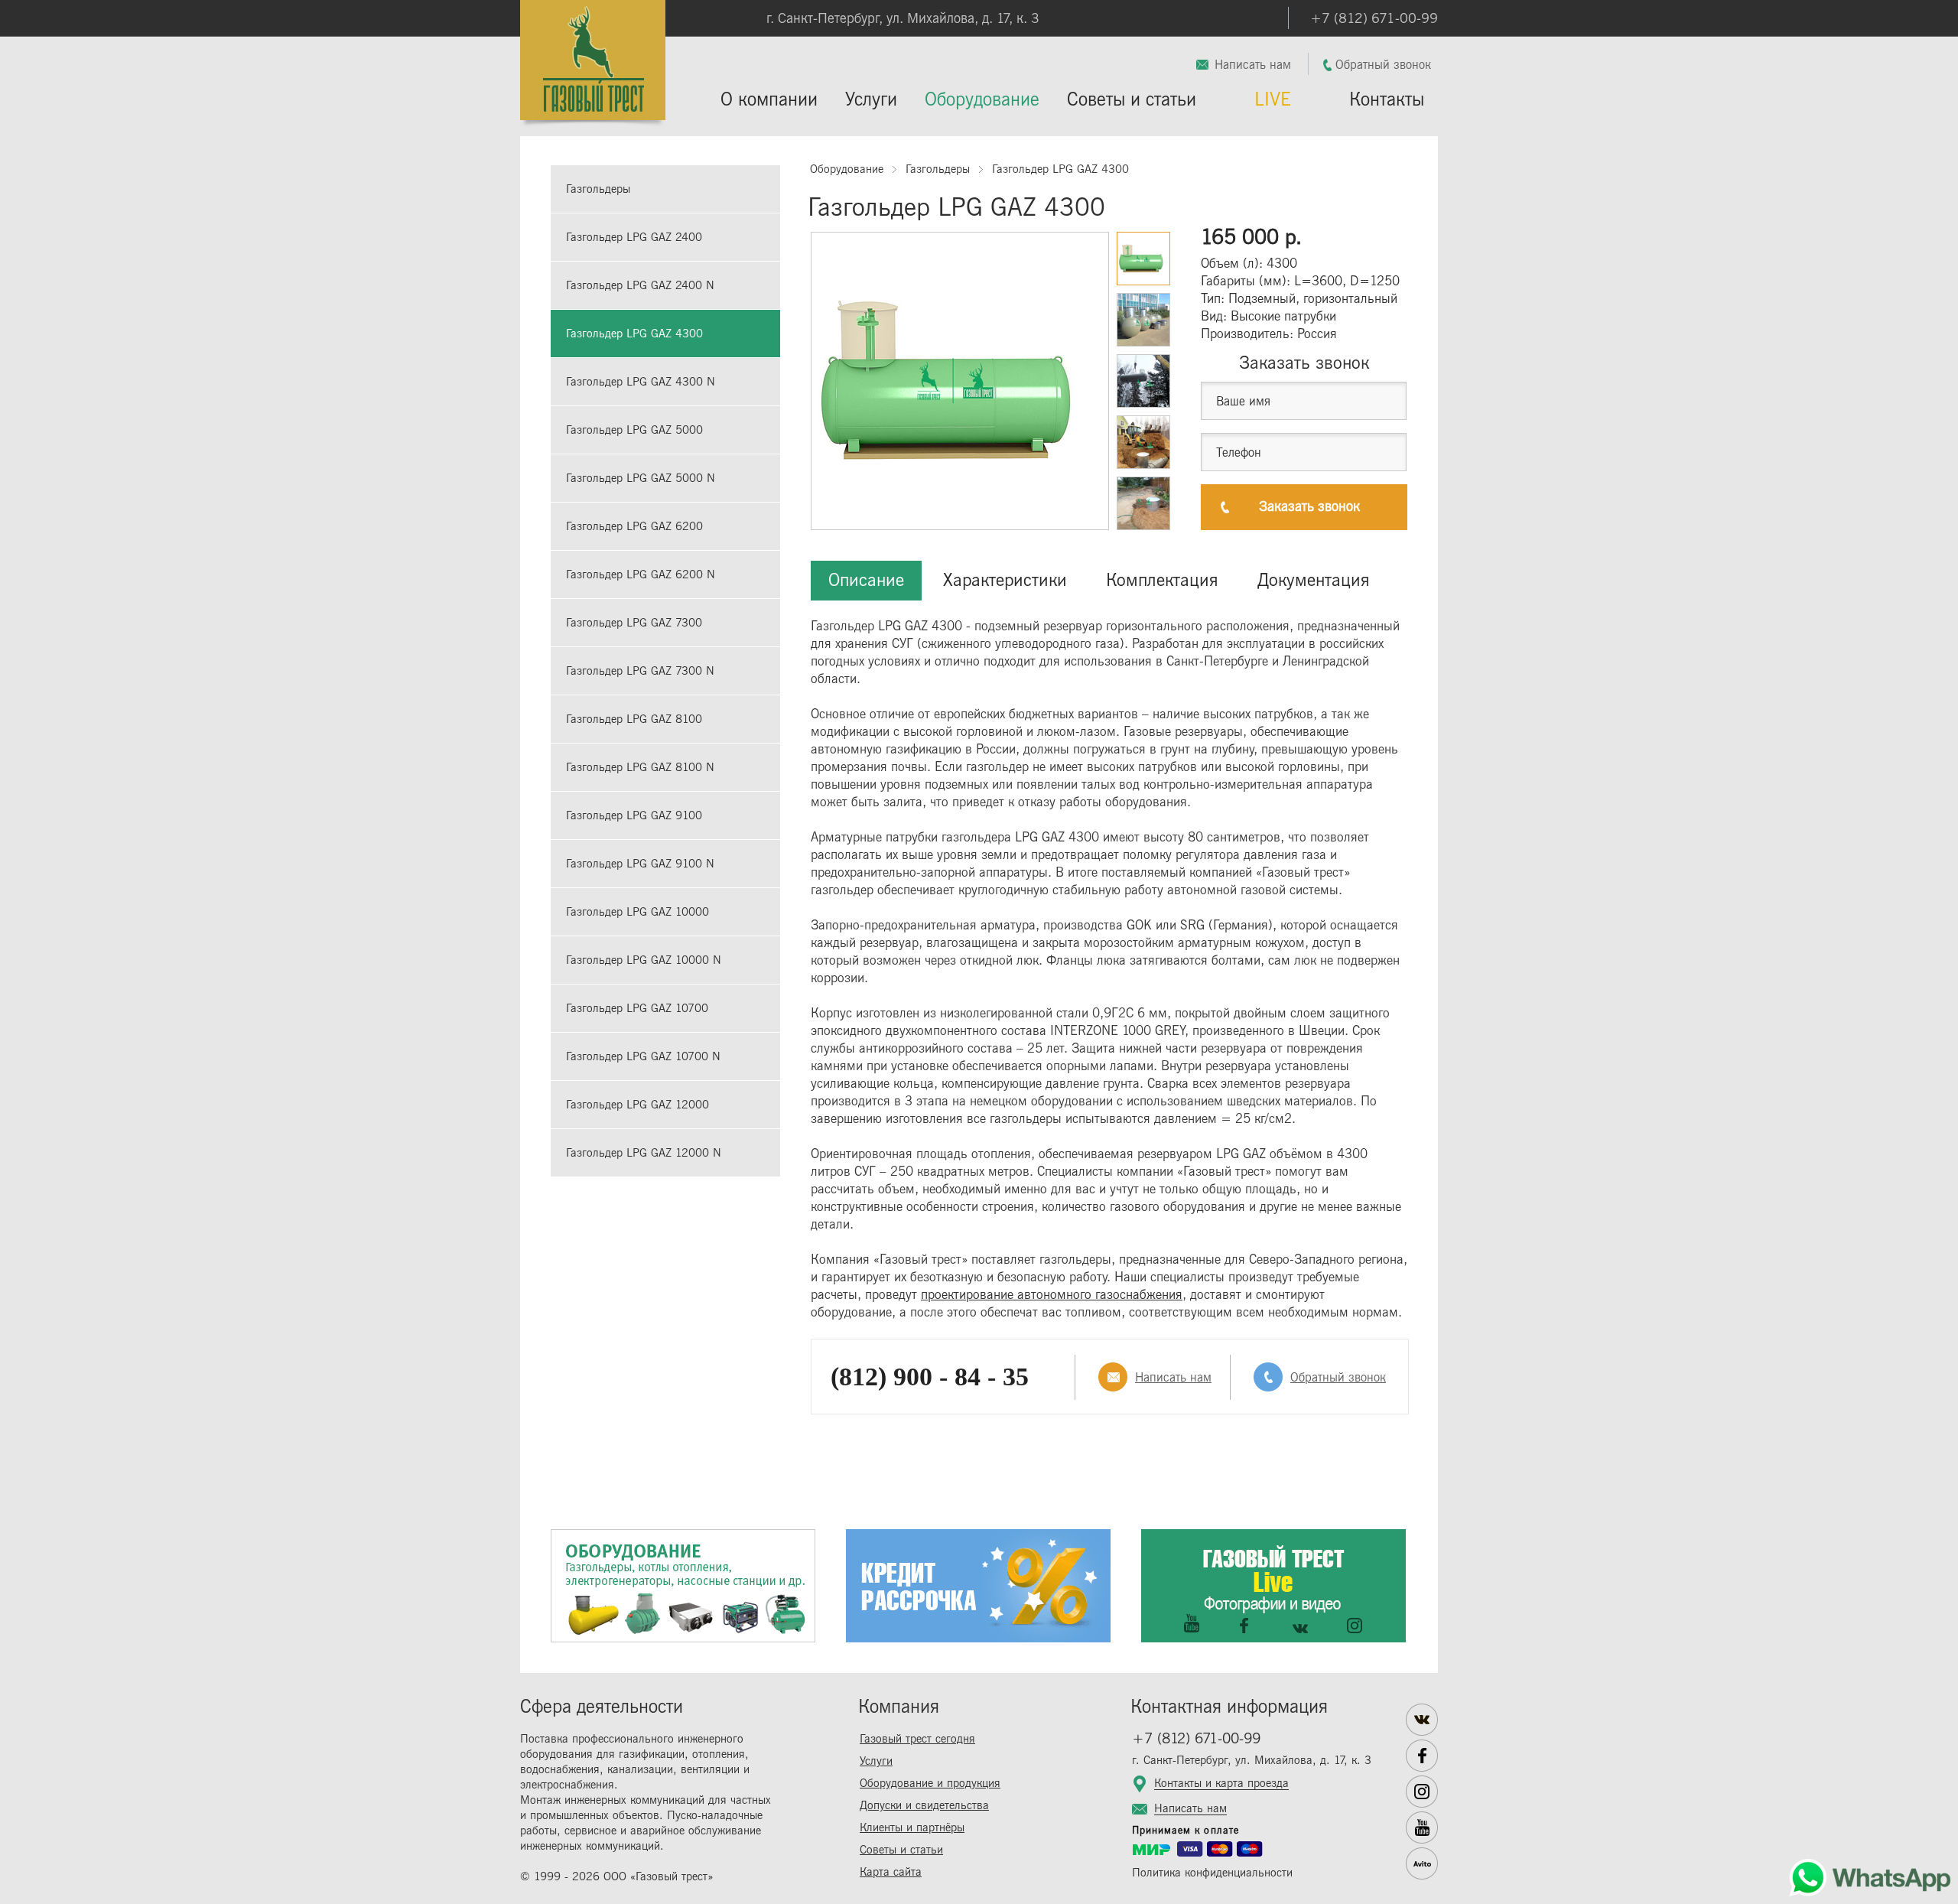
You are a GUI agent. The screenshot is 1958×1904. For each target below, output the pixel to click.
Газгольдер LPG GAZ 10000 (637, 912)
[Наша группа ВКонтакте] (1422, 1720)
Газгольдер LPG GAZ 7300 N (640, 671)
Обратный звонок (1383, 65)
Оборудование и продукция (930, 1784)
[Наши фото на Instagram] (1422, 1792)
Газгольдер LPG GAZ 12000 (637, 1105)
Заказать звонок (1309, 507)
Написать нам (1253, 65)
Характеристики (1005, 580)
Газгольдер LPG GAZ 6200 (634, 527)
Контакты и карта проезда (1221, 1784)
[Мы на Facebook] (1422, 1756)
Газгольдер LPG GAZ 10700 (637, 1009)
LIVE (1273, 100)
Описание (866, 580)
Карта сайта (891, 1872)
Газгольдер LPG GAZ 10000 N (644, 960)
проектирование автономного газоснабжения (1052, 1295)
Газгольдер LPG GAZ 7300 (634, 623)
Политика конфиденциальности (1212, 1873)
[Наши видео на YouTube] (1422, 1828)
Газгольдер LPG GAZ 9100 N (640, 864)
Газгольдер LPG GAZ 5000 (634, 430)
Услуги (871, 100)
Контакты (1387, 100)
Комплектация (1162, 580)
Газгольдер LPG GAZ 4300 (634, 334)
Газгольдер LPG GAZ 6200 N (641, 575)
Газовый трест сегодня (917, 1739)
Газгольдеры (598, 189)
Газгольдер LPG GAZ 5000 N (641, 478)
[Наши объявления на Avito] (1422, 1863)
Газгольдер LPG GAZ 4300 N (641, 382)
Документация (1314, 580)
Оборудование (982, 100)
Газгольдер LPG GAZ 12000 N (644, 1153)
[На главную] (593, 65)
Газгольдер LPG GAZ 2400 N (640, 286)
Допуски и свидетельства (924, 1806)
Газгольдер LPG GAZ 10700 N (643, 1057)
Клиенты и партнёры (912, 1828)
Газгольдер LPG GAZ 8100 (634, 719)
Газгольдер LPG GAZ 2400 (634, 238)
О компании (769, 100)
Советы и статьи (1132, 100)
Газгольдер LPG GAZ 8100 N (640, 768)
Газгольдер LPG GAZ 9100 (634, 816)
